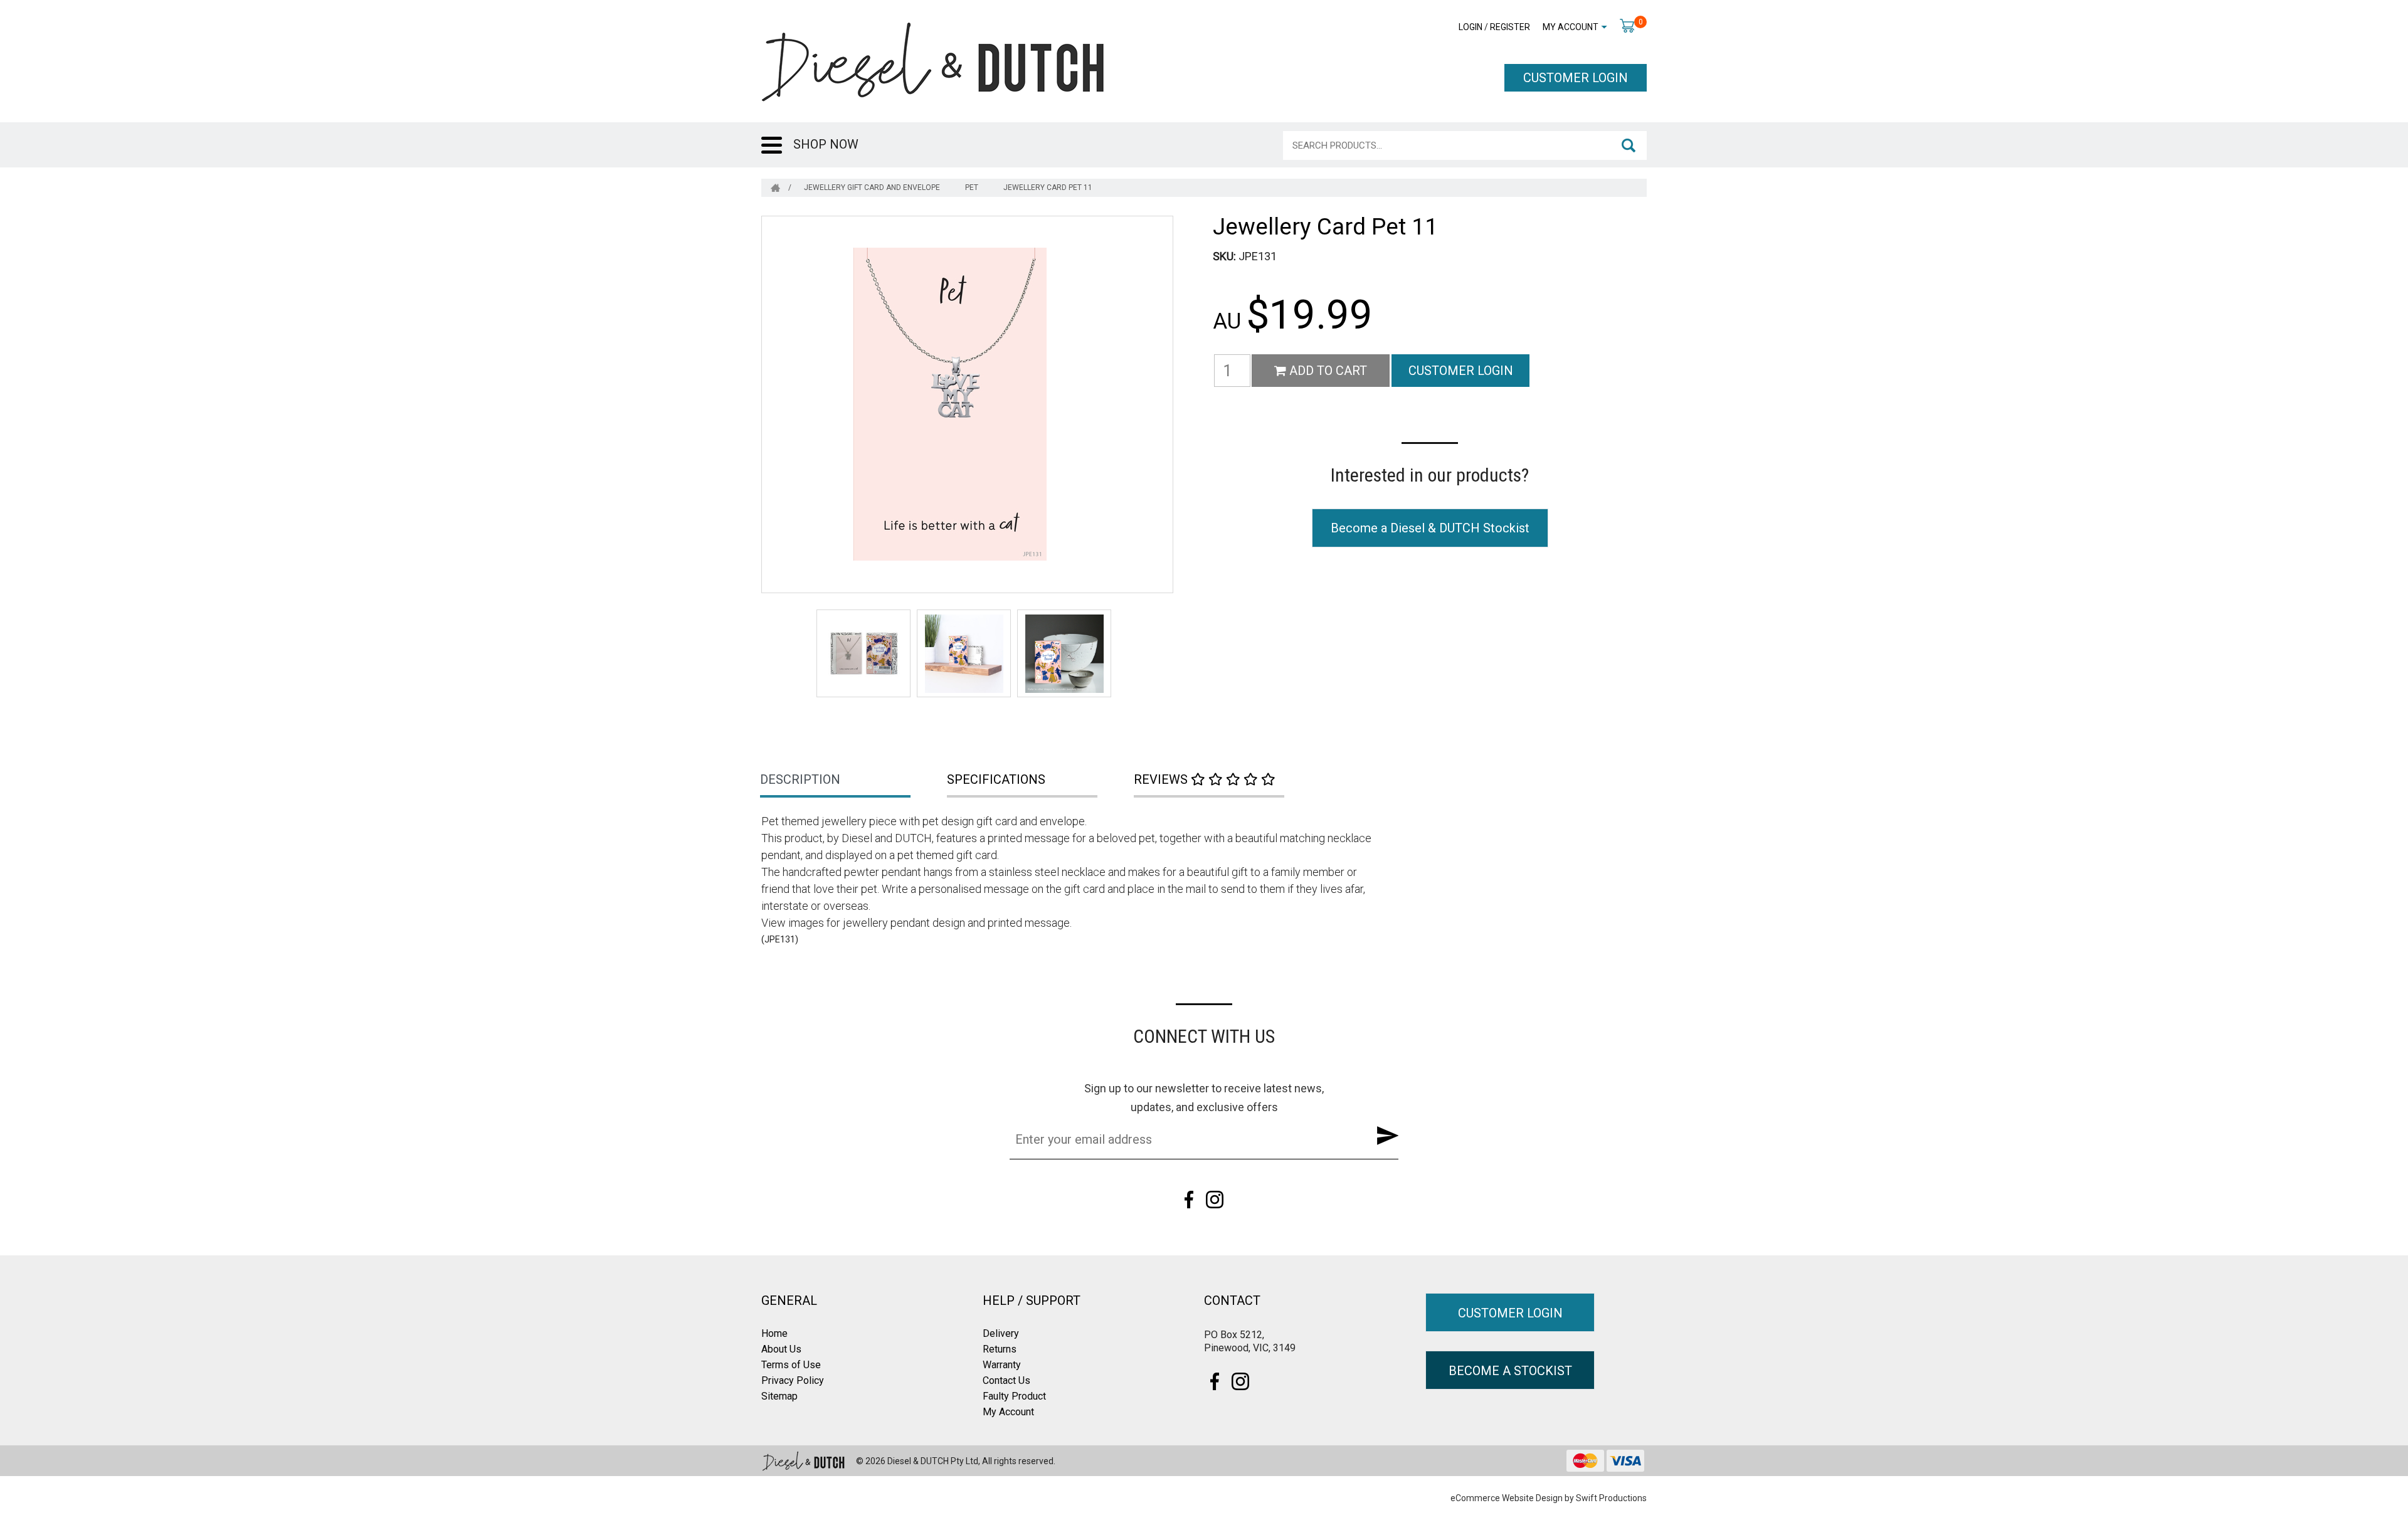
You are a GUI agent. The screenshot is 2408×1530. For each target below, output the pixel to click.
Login (1471, 27)
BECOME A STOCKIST (1510, 1371)
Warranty (1002, 1365)
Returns (1000, 1349)
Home (774, 1333)
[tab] (855, 781)
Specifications (996, 779)
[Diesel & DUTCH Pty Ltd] (932, 61)
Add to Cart (1327, 371)
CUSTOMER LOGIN (1576, 78)
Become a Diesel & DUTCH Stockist (1430, 528)
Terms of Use (791, 1365)
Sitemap (779, 1396)
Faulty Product (1014, 1396)
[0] (1627, 25)
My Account (1571, 27)
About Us (781, 1349)
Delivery (1001, 1333)
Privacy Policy (793, 1380)
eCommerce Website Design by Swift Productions (1549, 1498)
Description (800, 779)
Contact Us (1006, 1380)
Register (1510, 27)
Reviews (1162, 779)
